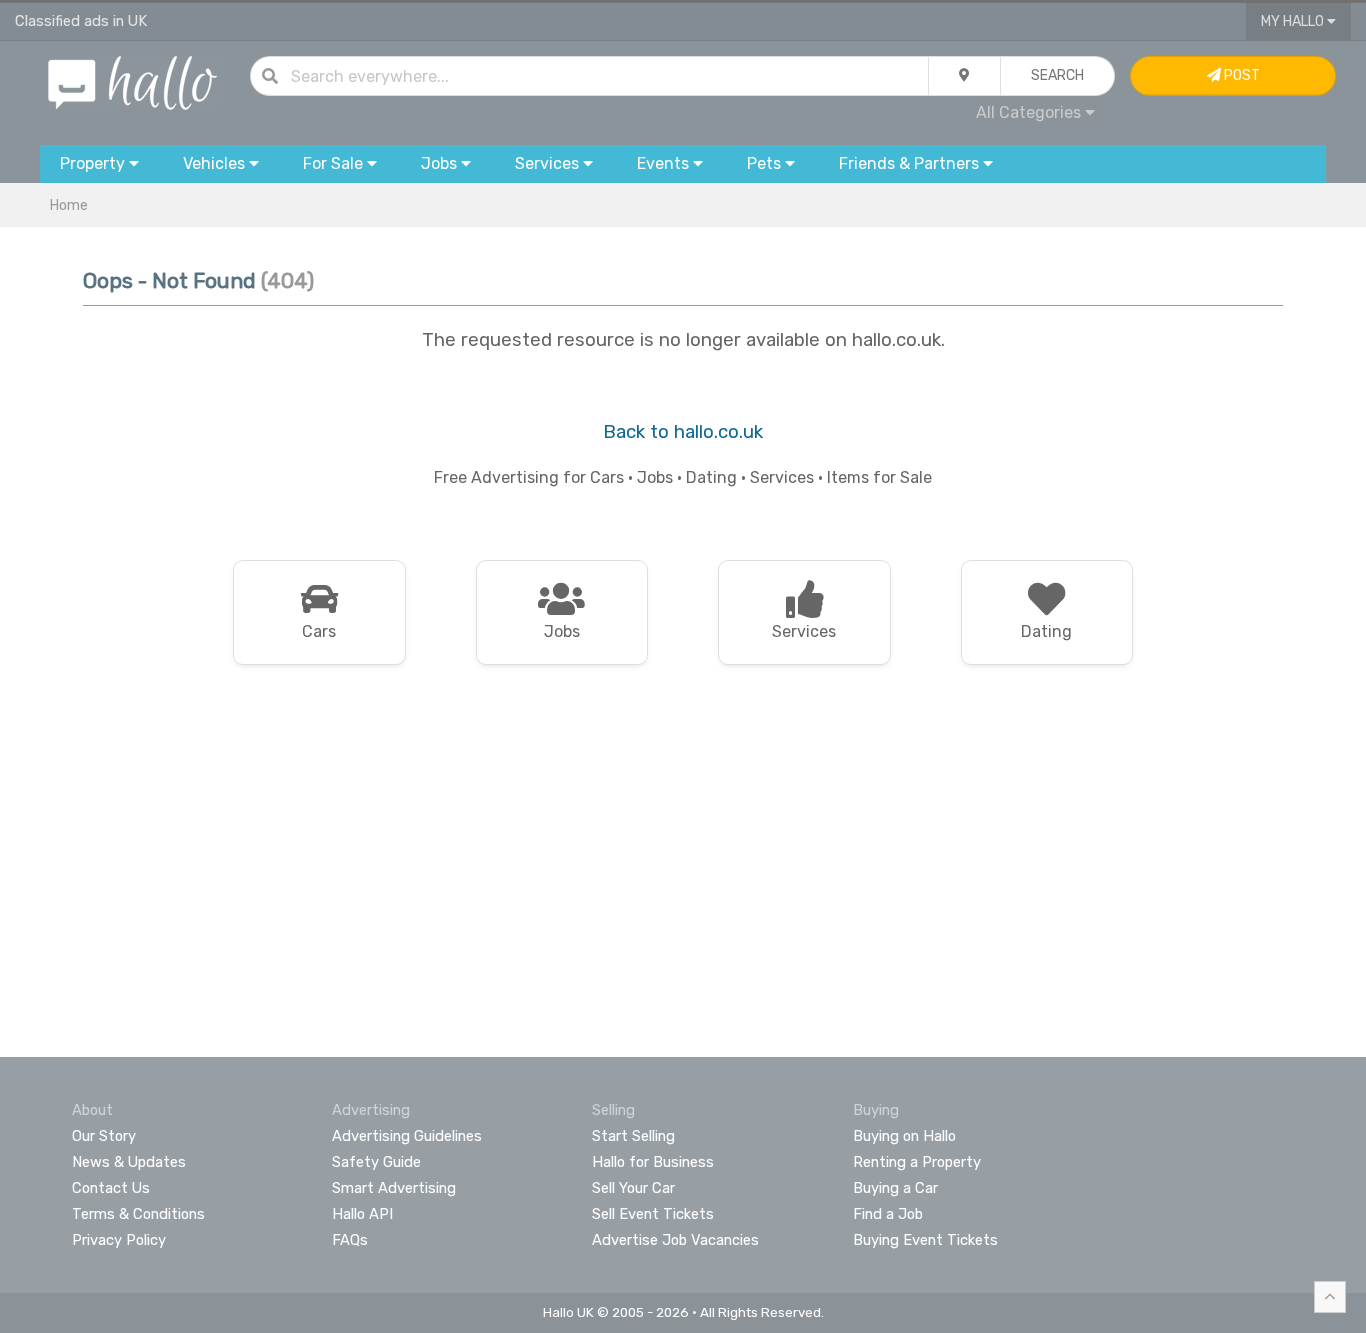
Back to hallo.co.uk (683, 432)
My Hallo (1294, 21)
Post (1240, 75)
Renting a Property (917, 1162)
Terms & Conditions (138, 1214)
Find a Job (888, 1214)
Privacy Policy (119, 1240)
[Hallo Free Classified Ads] (132, 81)
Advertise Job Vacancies (675, 1240)
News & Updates (129, 1162)
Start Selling (633, 1136)
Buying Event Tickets (925, 1240)
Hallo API (362, 1214)
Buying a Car (895, 1188)
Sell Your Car (633, 1188)
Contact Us (111, 1188)
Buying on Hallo (904, 1136)
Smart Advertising (394, 1188)
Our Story (104, 1136)
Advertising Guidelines (407, 1136)
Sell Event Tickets (653, 1214)
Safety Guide (376, 1162)
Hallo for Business (653, 1162)
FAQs (350, 1240)
